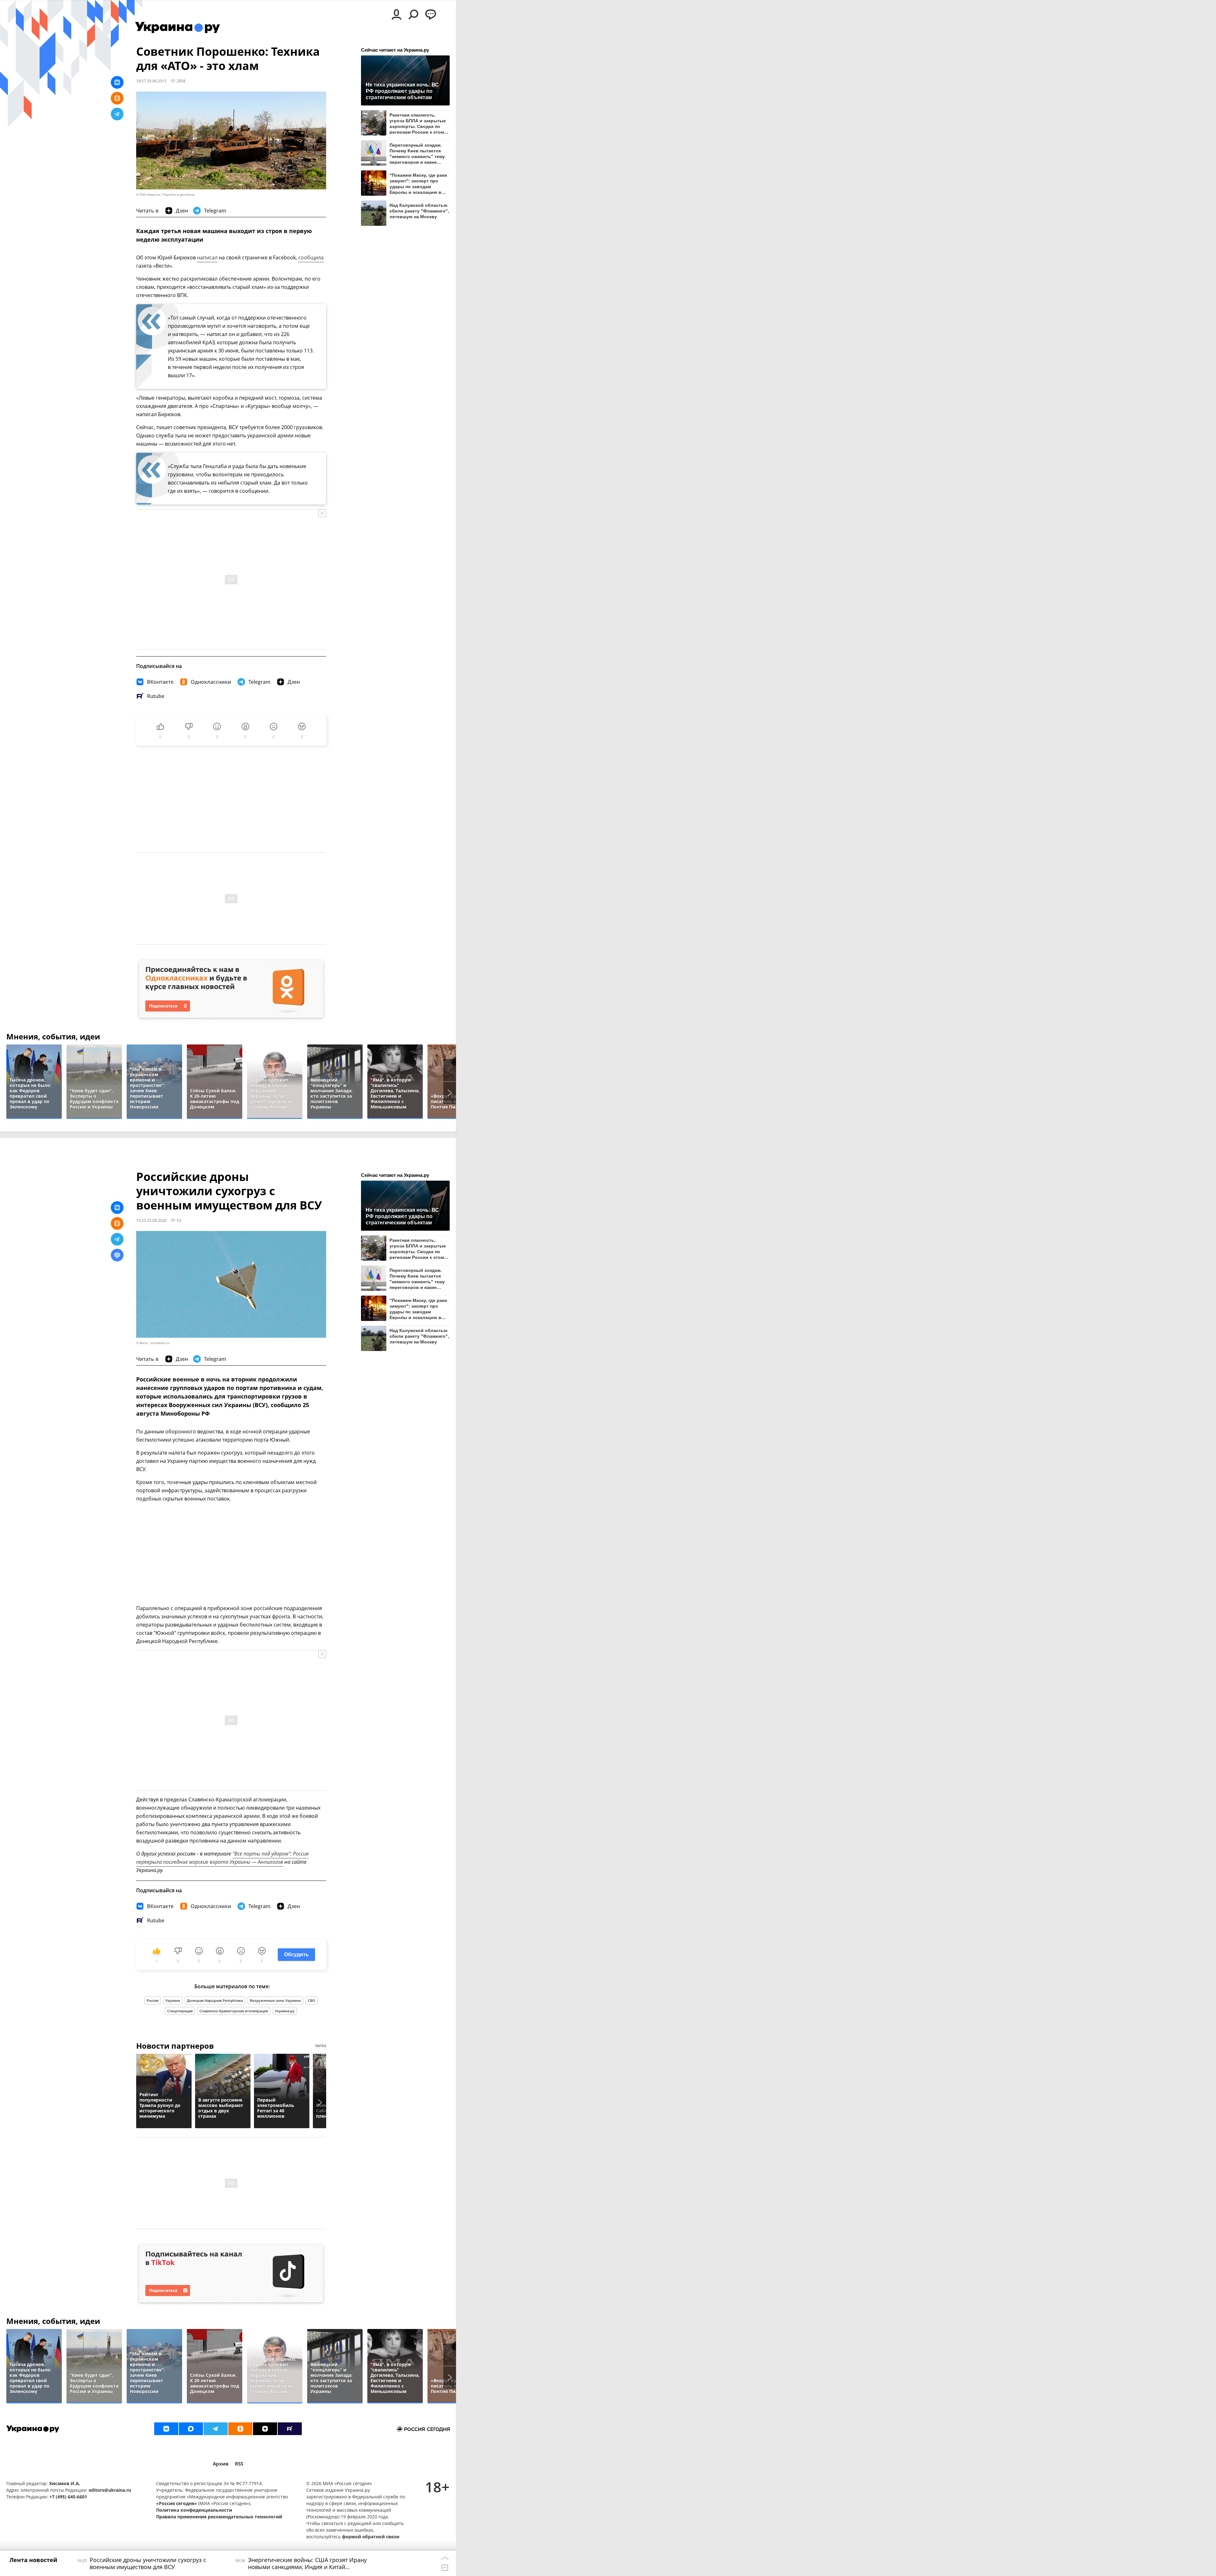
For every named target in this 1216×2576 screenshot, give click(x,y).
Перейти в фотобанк (179, 195)
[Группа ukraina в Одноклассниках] (240, 2429)
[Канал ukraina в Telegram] (216, 2429)
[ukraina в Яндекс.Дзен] (265, 2429)
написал (207, 257)
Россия (152, 2000)
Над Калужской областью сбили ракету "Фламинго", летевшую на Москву (419, 211)
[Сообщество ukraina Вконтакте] (166, 2429)
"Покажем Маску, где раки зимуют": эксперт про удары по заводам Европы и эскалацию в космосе (418, 184)
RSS (239, 2464)
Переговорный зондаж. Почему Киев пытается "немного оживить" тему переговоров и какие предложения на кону (417, 153)
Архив (221, 2464)
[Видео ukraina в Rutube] (290, 2429)
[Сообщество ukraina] (191, 2429)
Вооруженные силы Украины (275, 2000)
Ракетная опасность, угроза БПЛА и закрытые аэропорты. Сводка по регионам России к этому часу (418, 123)
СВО (311, 2000)
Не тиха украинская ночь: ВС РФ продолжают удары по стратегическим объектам (402, 91)
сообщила (311, 257)
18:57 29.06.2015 (151, 81)
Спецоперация (180, 2011)
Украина (173, 2000)
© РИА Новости (148, 195)
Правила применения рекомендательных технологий (219, 2517)
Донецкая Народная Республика (215, 2000)
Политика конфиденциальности (194, 2510)
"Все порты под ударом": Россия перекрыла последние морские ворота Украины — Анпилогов (222, 1858)
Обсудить (296, 1954)
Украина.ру (285, 2011)
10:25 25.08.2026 (151, 1220)
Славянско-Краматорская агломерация (234, 2011)
